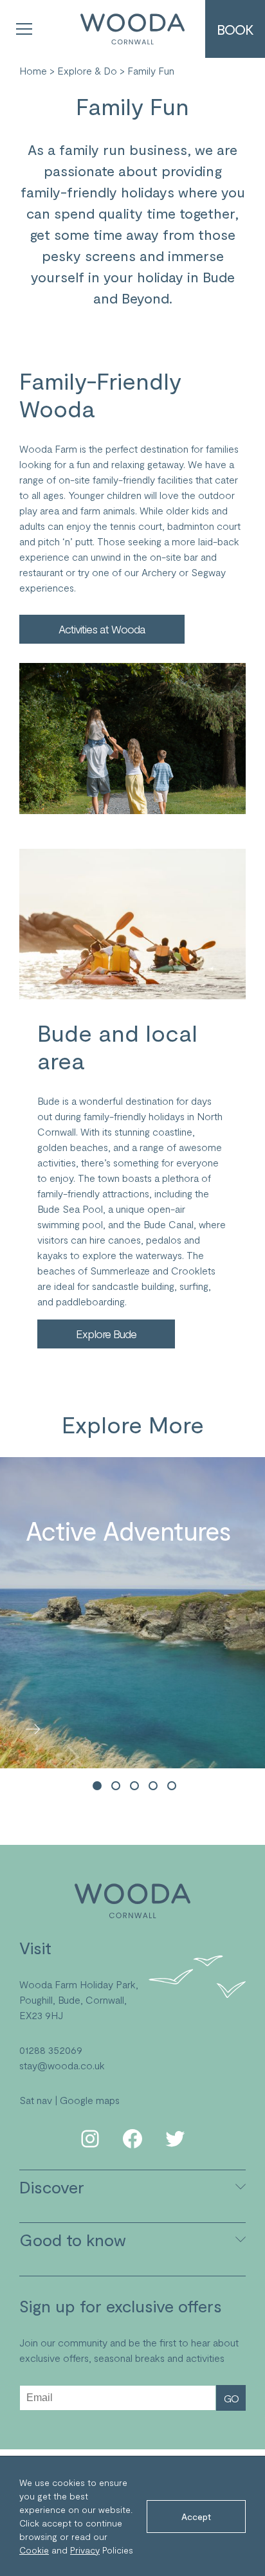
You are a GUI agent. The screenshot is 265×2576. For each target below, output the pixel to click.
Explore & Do (87, 70)
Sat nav (36, 2100)
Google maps (90, 2100)
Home (33, 70)
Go (231, 2398)
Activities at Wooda (102, 629)
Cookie (34, 2550)
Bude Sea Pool (70, 1209)
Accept (196, 2517)
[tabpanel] (132, 1613)
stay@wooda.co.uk (62, 2065)
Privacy (85, 2550)
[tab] (97, 1787)
